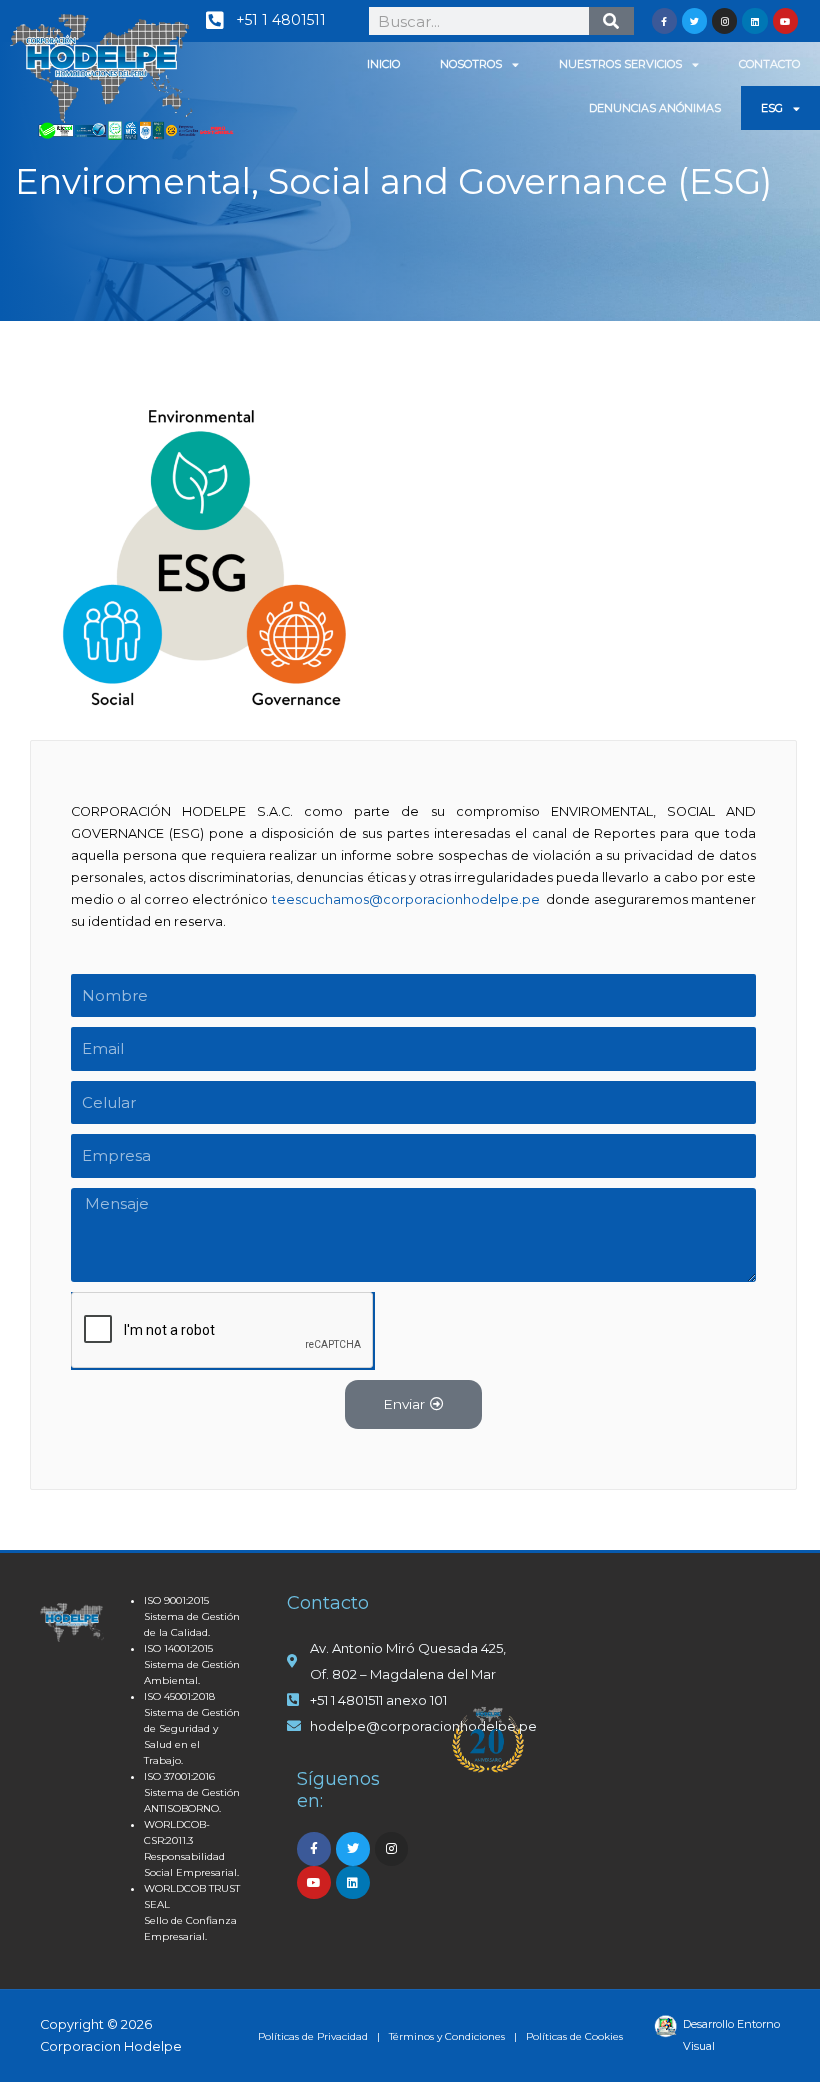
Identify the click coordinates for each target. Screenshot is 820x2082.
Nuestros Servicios (620, 64)
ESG (772, 108)
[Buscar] (611, 21)
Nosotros (471, 64)
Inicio (383, 64)
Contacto (769, 64)
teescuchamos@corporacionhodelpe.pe (406, 899)
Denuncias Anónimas (655, 108)
